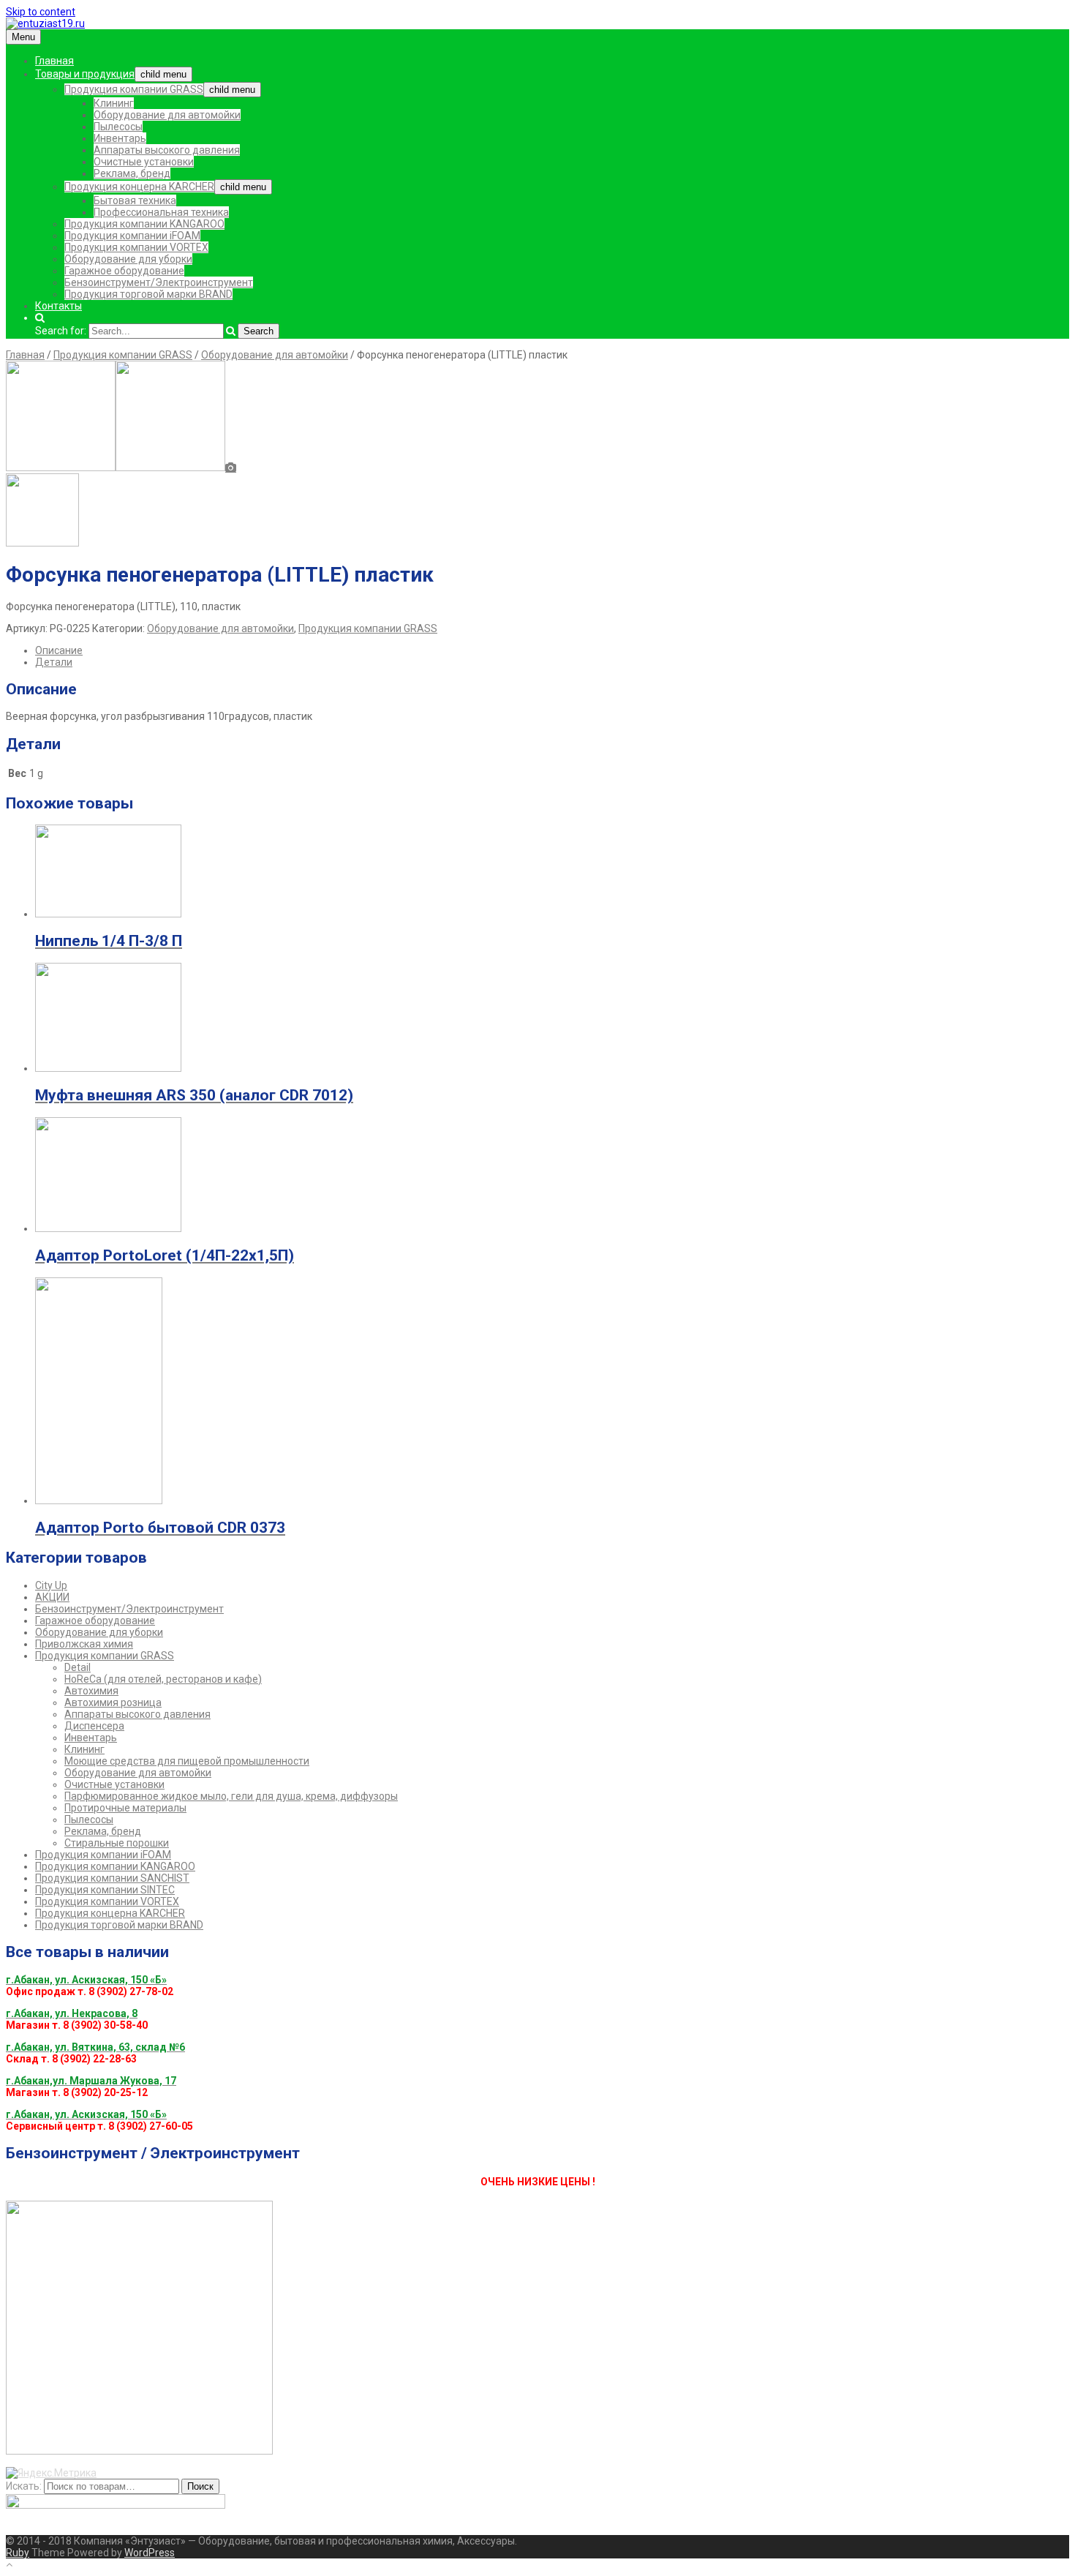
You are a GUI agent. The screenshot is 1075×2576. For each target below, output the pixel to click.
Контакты (59, 306)
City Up (51, 1585)
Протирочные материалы (125, 1808)
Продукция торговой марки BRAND (148, 294)
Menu (23, 37)
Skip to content (41, 12)
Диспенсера (94, 1726)
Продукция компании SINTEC (105, 1890)
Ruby (18, 2553)
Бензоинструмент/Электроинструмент (159, 282)
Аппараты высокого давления (167, 150)
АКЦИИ (52, 1597)
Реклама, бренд (132, 173)
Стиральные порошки (117, 1843)
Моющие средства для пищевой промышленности (187, 1761)
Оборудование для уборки (128, 259)
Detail (78, 1667)
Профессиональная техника (161, 212)
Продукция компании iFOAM (132, 236)
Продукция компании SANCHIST (112, 1878)
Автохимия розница (113, 1702)
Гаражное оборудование (124, 271)
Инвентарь (120, 138)
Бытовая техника (135, 200)
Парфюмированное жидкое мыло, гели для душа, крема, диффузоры (231, 1796)
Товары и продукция (85, 74)
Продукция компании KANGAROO (144, 224)
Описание (59, 650)
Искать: (24, 2486)
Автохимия (91, 1691)
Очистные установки (144, 162)
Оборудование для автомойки (167, 115)
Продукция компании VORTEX (136, 247)
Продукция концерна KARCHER (139, 187)
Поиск (200, 2486)
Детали (54, 662)
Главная (54, 61)
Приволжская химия (84, 1644)
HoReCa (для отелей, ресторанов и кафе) (163, 1679)
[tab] (552, 650)
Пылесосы (118, 127)
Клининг (114, 103)
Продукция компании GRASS (134, 89)
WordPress (150, 2553)
